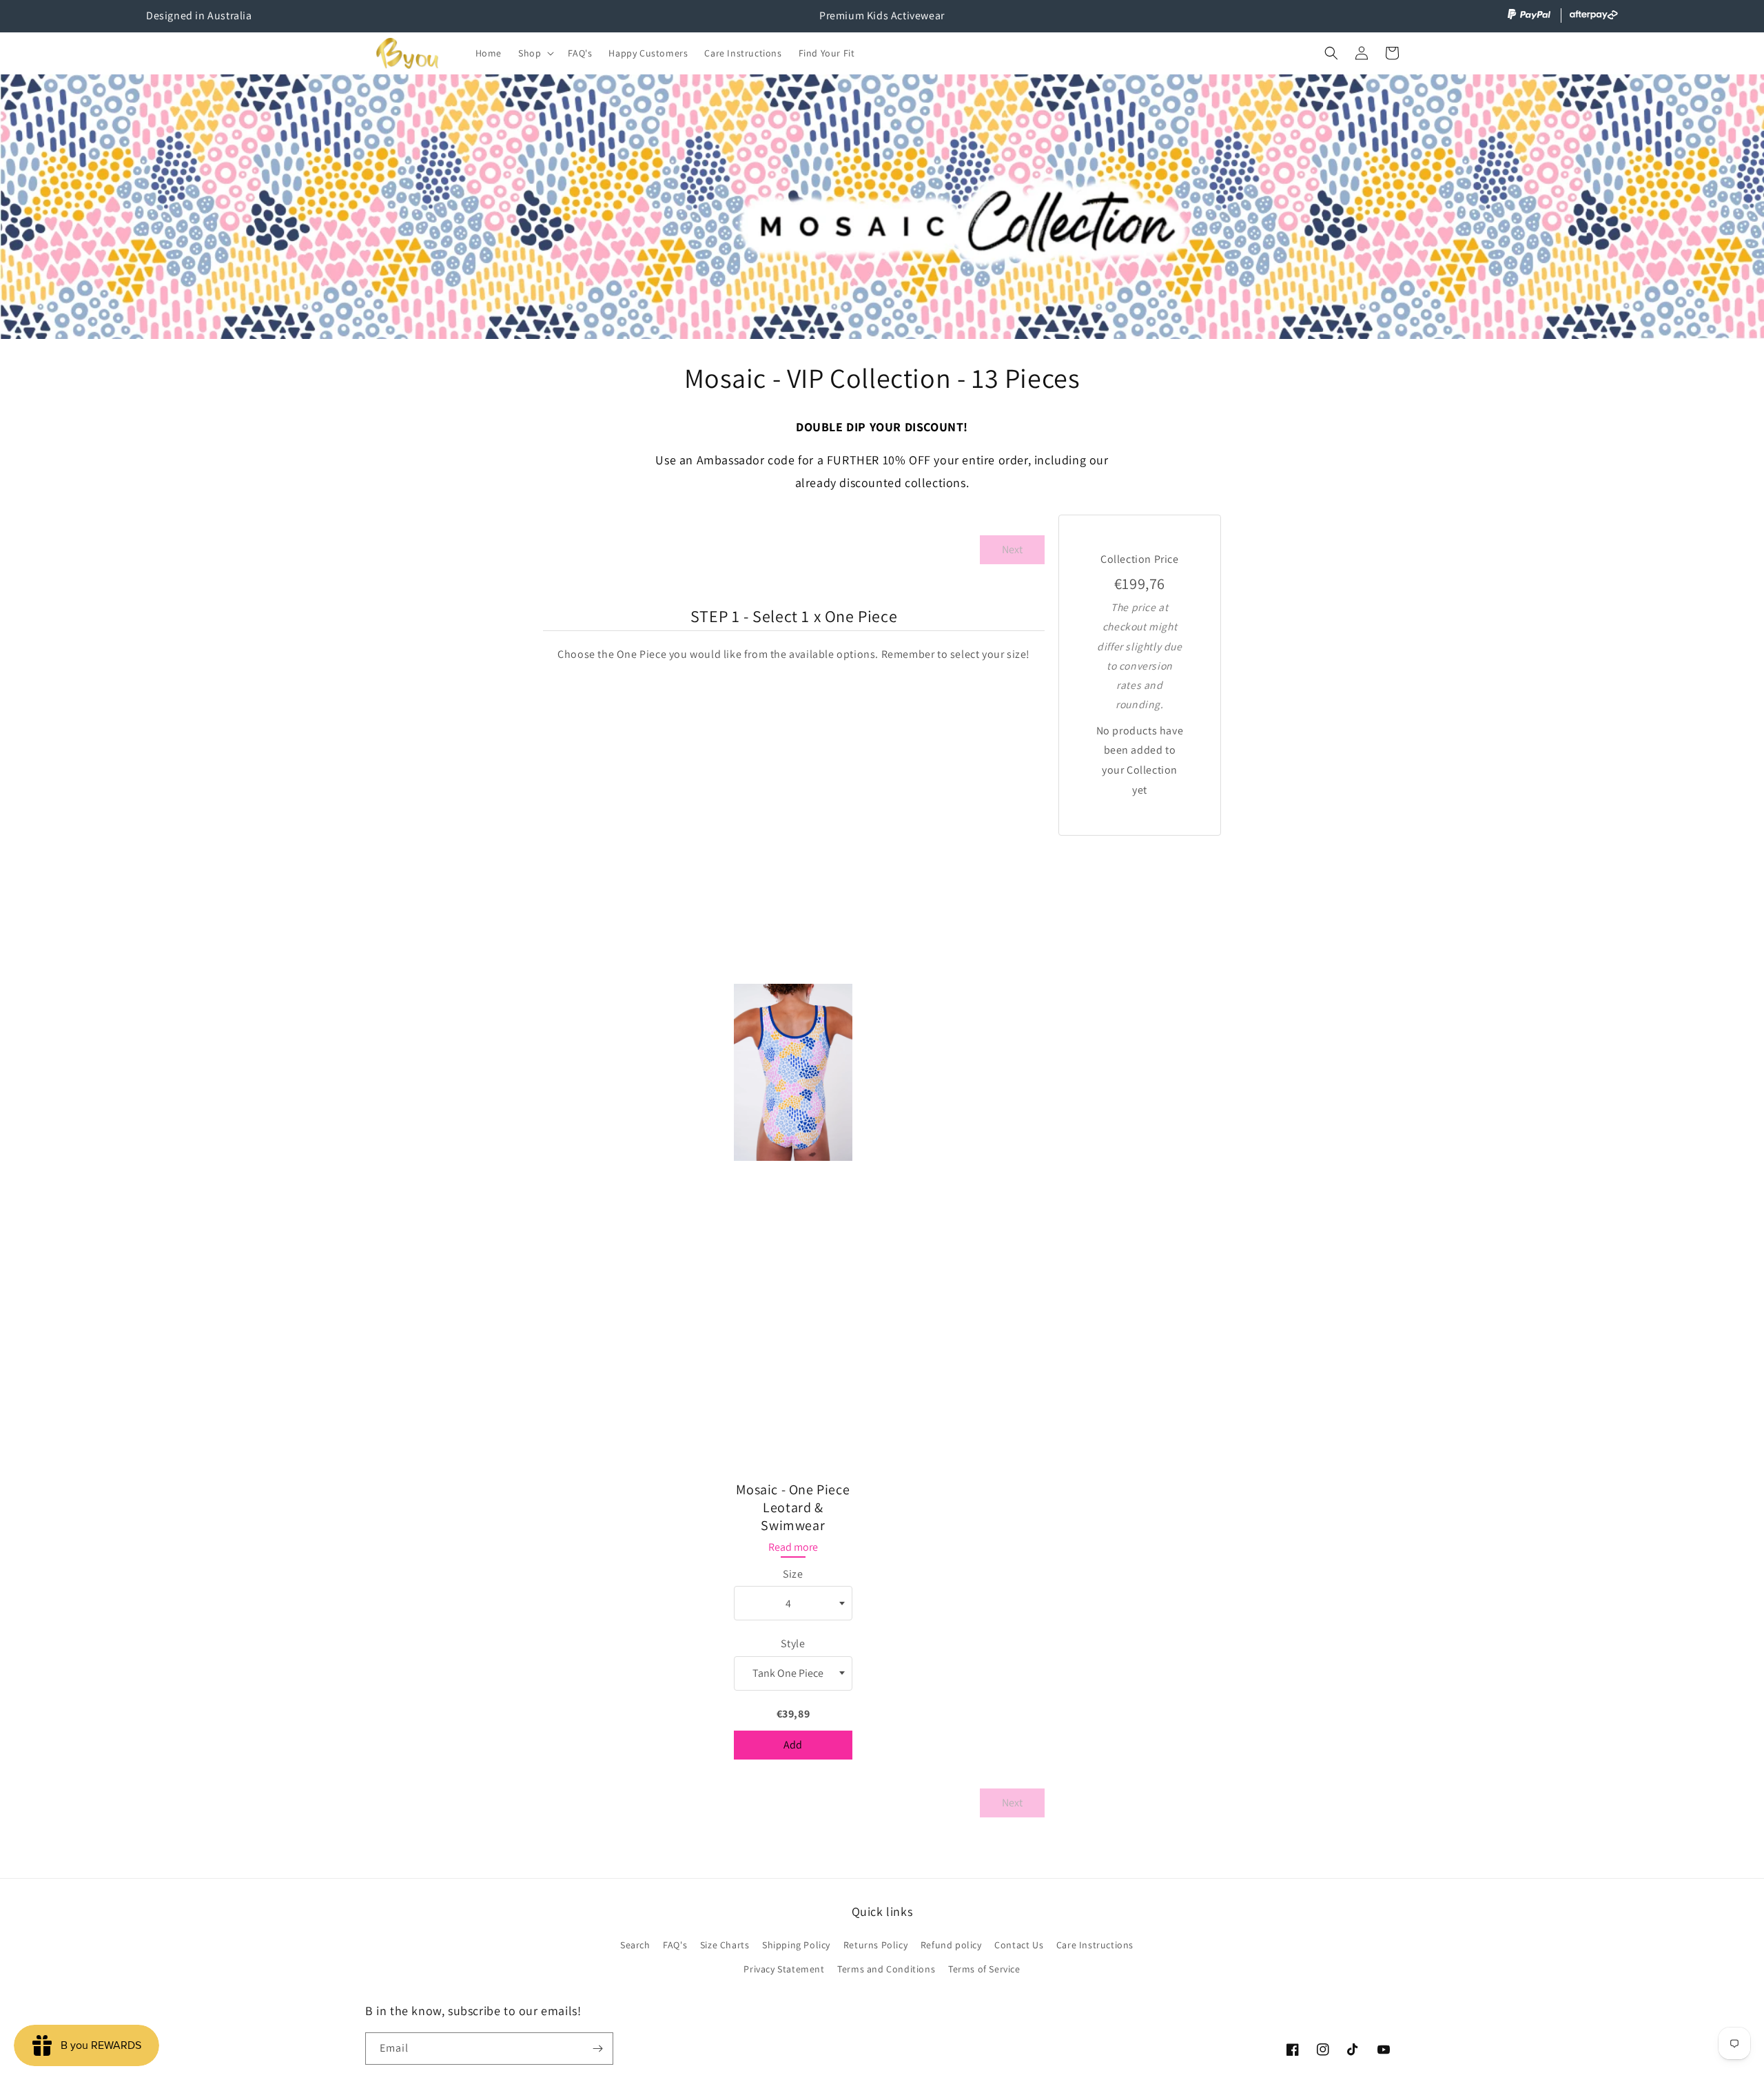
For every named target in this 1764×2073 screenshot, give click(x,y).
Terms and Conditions (886, 1969)
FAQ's (675, 1945)
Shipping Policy (796, 1945)
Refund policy (951, 1945)
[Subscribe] (597, 2049)
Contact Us (1019, 1945)
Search (635, 1945)
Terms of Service (984, 1969)
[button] (535, 53)
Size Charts (725, 1945)
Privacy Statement (784, 1969)
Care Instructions (1095, 1945)
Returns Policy (875, 1945)
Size (793, 1574)
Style (793, 1643)
